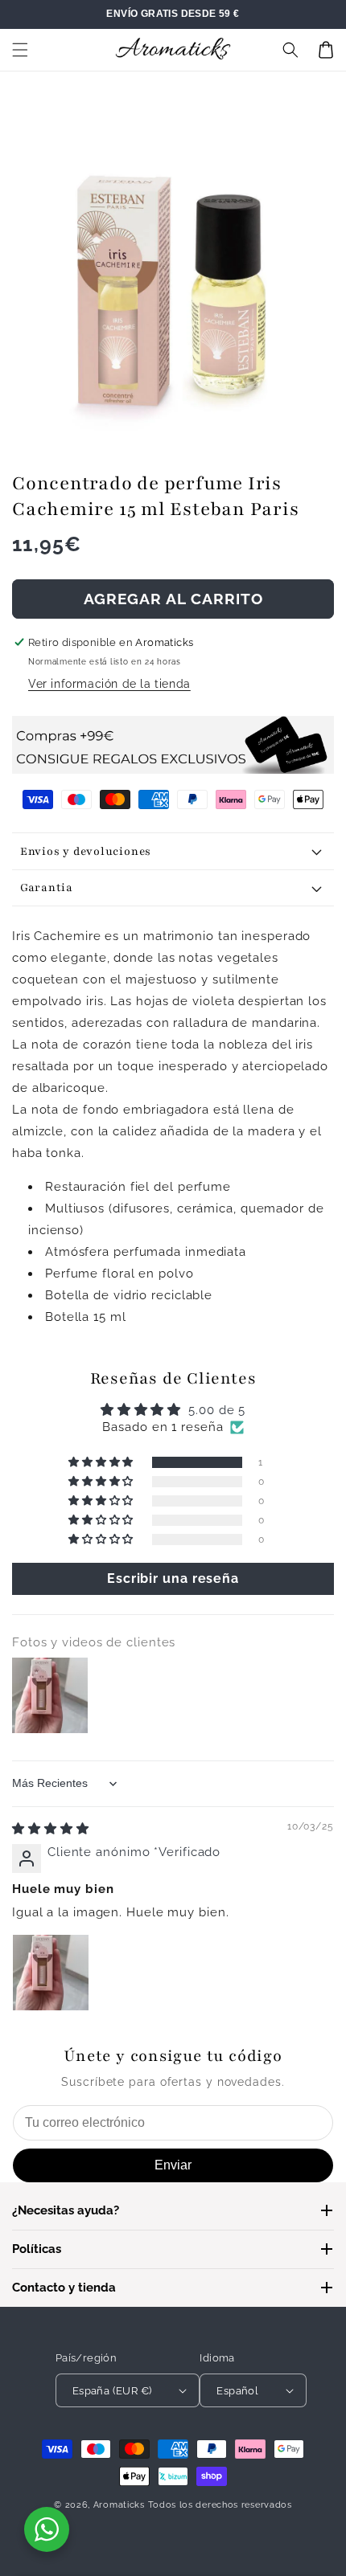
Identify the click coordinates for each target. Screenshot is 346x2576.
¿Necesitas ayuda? (66, 2210)
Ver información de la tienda (109, 684)
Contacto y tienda (64, 2288)
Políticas (37, 2249)
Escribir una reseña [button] (173, 1578)
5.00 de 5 (217, 1410)
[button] (20, 50)
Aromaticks (119, 2505)
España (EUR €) (112, 2391)
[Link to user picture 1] (51, 1973)
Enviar (173, 2165)
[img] (51, 1829)
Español (237, 2391)
